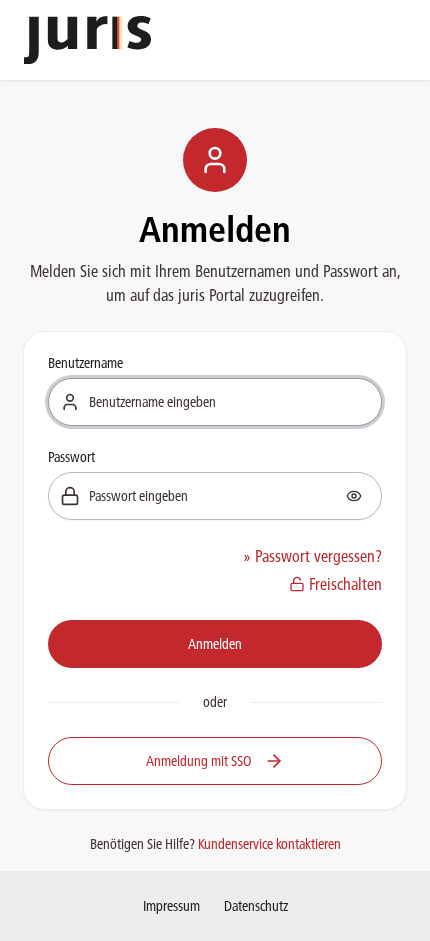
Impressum (171, 906)
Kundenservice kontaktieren (269, 844)
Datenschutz (256, 906)
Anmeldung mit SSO (199, 761)
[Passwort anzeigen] (354, 496)
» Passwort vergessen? (312, 556)
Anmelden (215, 644)
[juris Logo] (87, 40)
